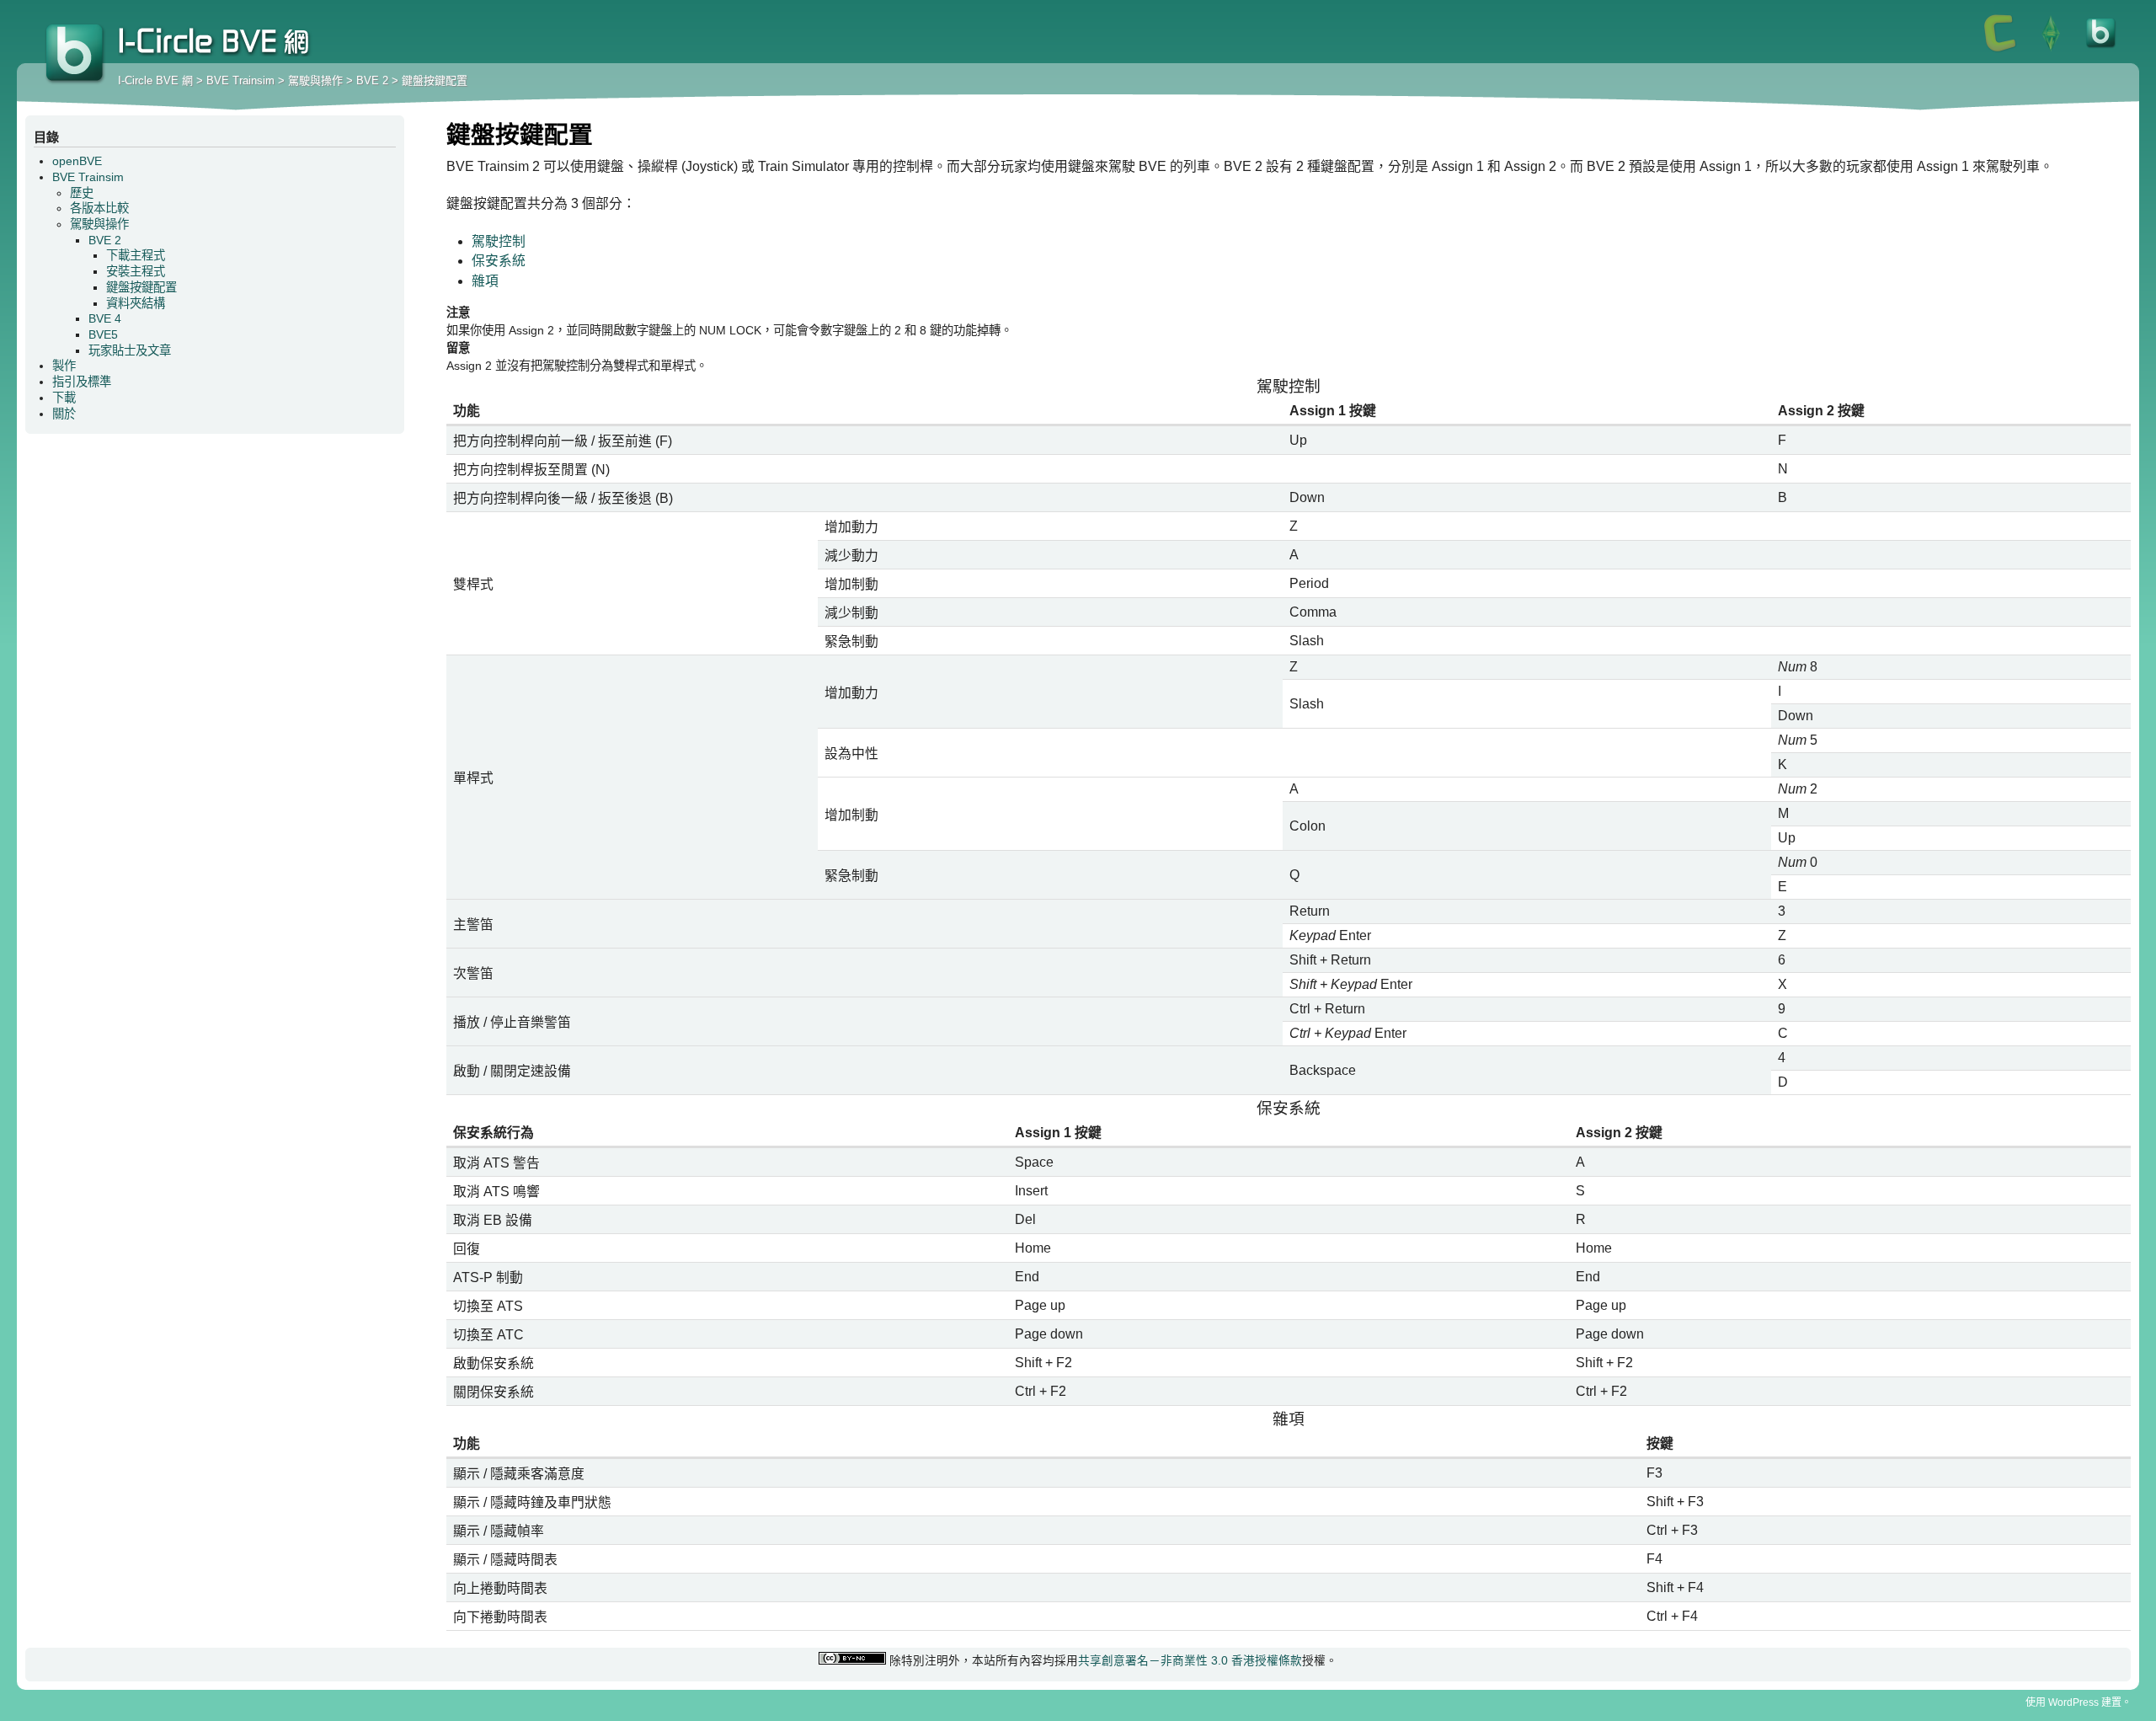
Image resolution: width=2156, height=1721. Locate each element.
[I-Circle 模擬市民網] (2051, 51)
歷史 (82, 193)
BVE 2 (372, 80)
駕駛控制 (499, 241)
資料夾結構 (136, 303)
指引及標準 (82, 382)
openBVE (77, 161)
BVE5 (103, 334)
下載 (64, 398)
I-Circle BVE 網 (76, 55)
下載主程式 (136, 255)
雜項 (485, 281)
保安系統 (499, 261)
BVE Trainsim (240, 80)
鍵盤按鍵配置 (435, 80)
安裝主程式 (136, 271)
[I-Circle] (2000, 51)
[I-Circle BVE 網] (2101, 51)
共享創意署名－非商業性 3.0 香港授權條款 (1190, 1661)
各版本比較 (99, 208)
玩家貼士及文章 (130, 350)
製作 (64, 366)
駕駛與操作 (315, 80)
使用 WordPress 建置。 (2079, 1702)
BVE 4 (105, 318)
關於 (64, 414)
